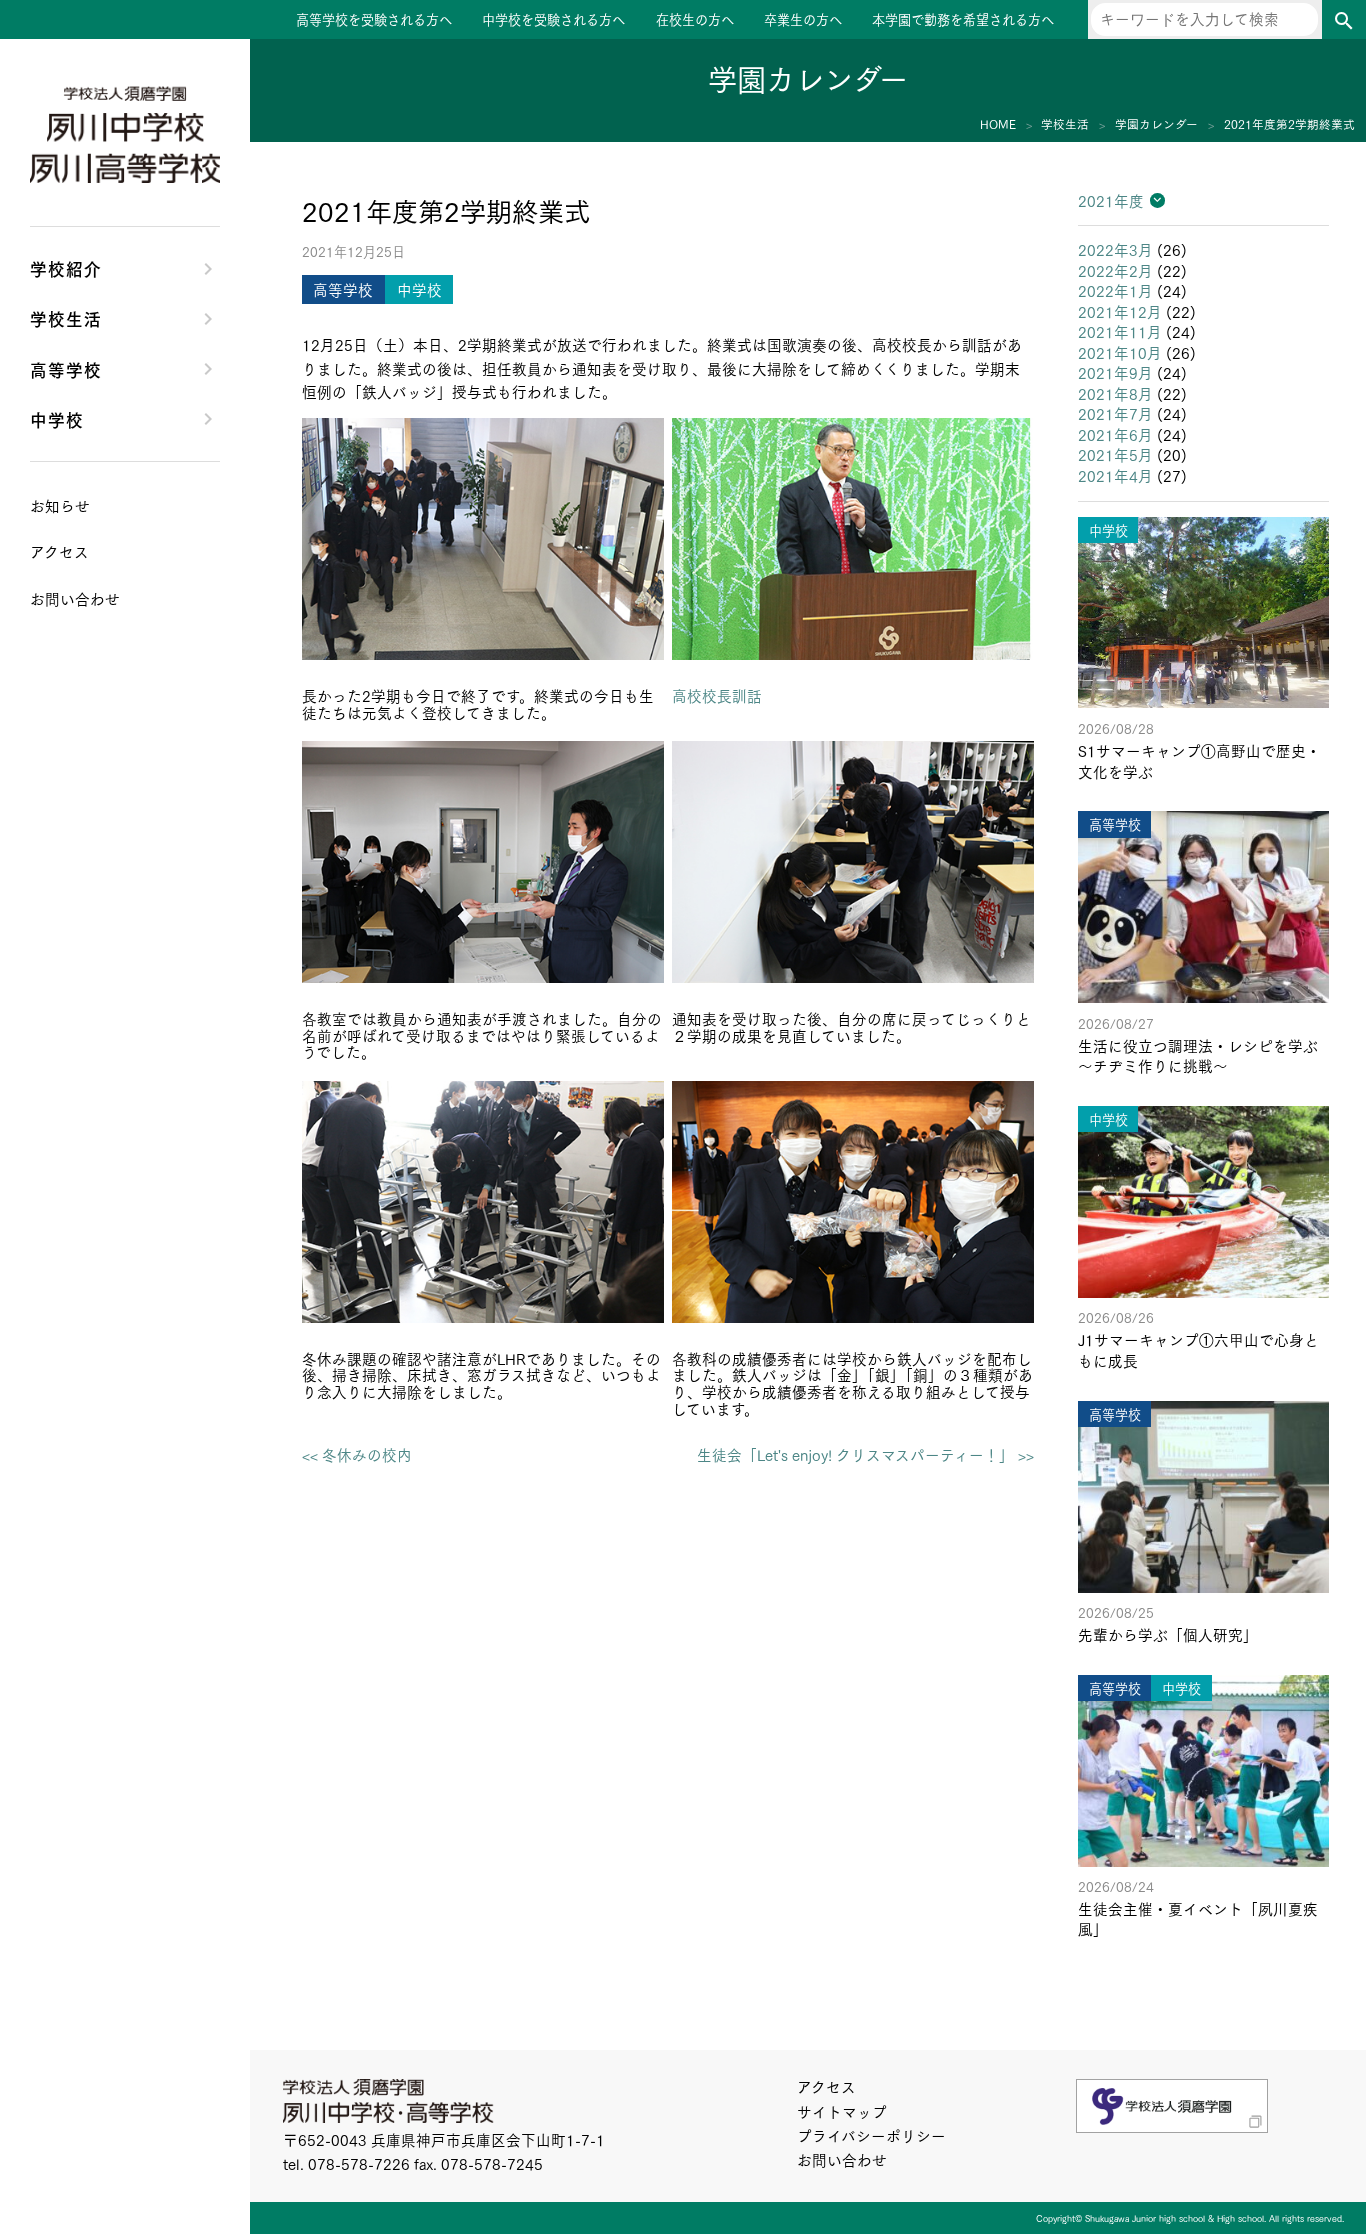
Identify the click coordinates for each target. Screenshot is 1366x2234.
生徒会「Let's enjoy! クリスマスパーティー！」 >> (865, 1455)
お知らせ (60, 505)
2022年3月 (1115, 249)
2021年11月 (1120, 331)
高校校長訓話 (717, 695)
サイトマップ (842, 2111)
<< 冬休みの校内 (357, 1455)
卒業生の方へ (803, 19)
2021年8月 (1115, 393)
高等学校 (66, 368)
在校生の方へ (695, 19)
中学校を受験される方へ (553, 19)
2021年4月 (1115, 475)
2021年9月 (1115, 372)
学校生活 (66, 317)
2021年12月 (1120, 311)
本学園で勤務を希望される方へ (963, 19)
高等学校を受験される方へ (374, 19)
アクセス (826, 2086)
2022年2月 (1115, 270)
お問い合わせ (842, 2159)
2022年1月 (1115, 290)
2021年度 (1111, 200)
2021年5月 (1115, 454)
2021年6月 (1115, 434)
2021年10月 (1120, 352)
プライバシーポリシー (871, 2135)
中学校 (57, 418)
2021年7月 (1115, 413)
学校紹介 (66, 267)
